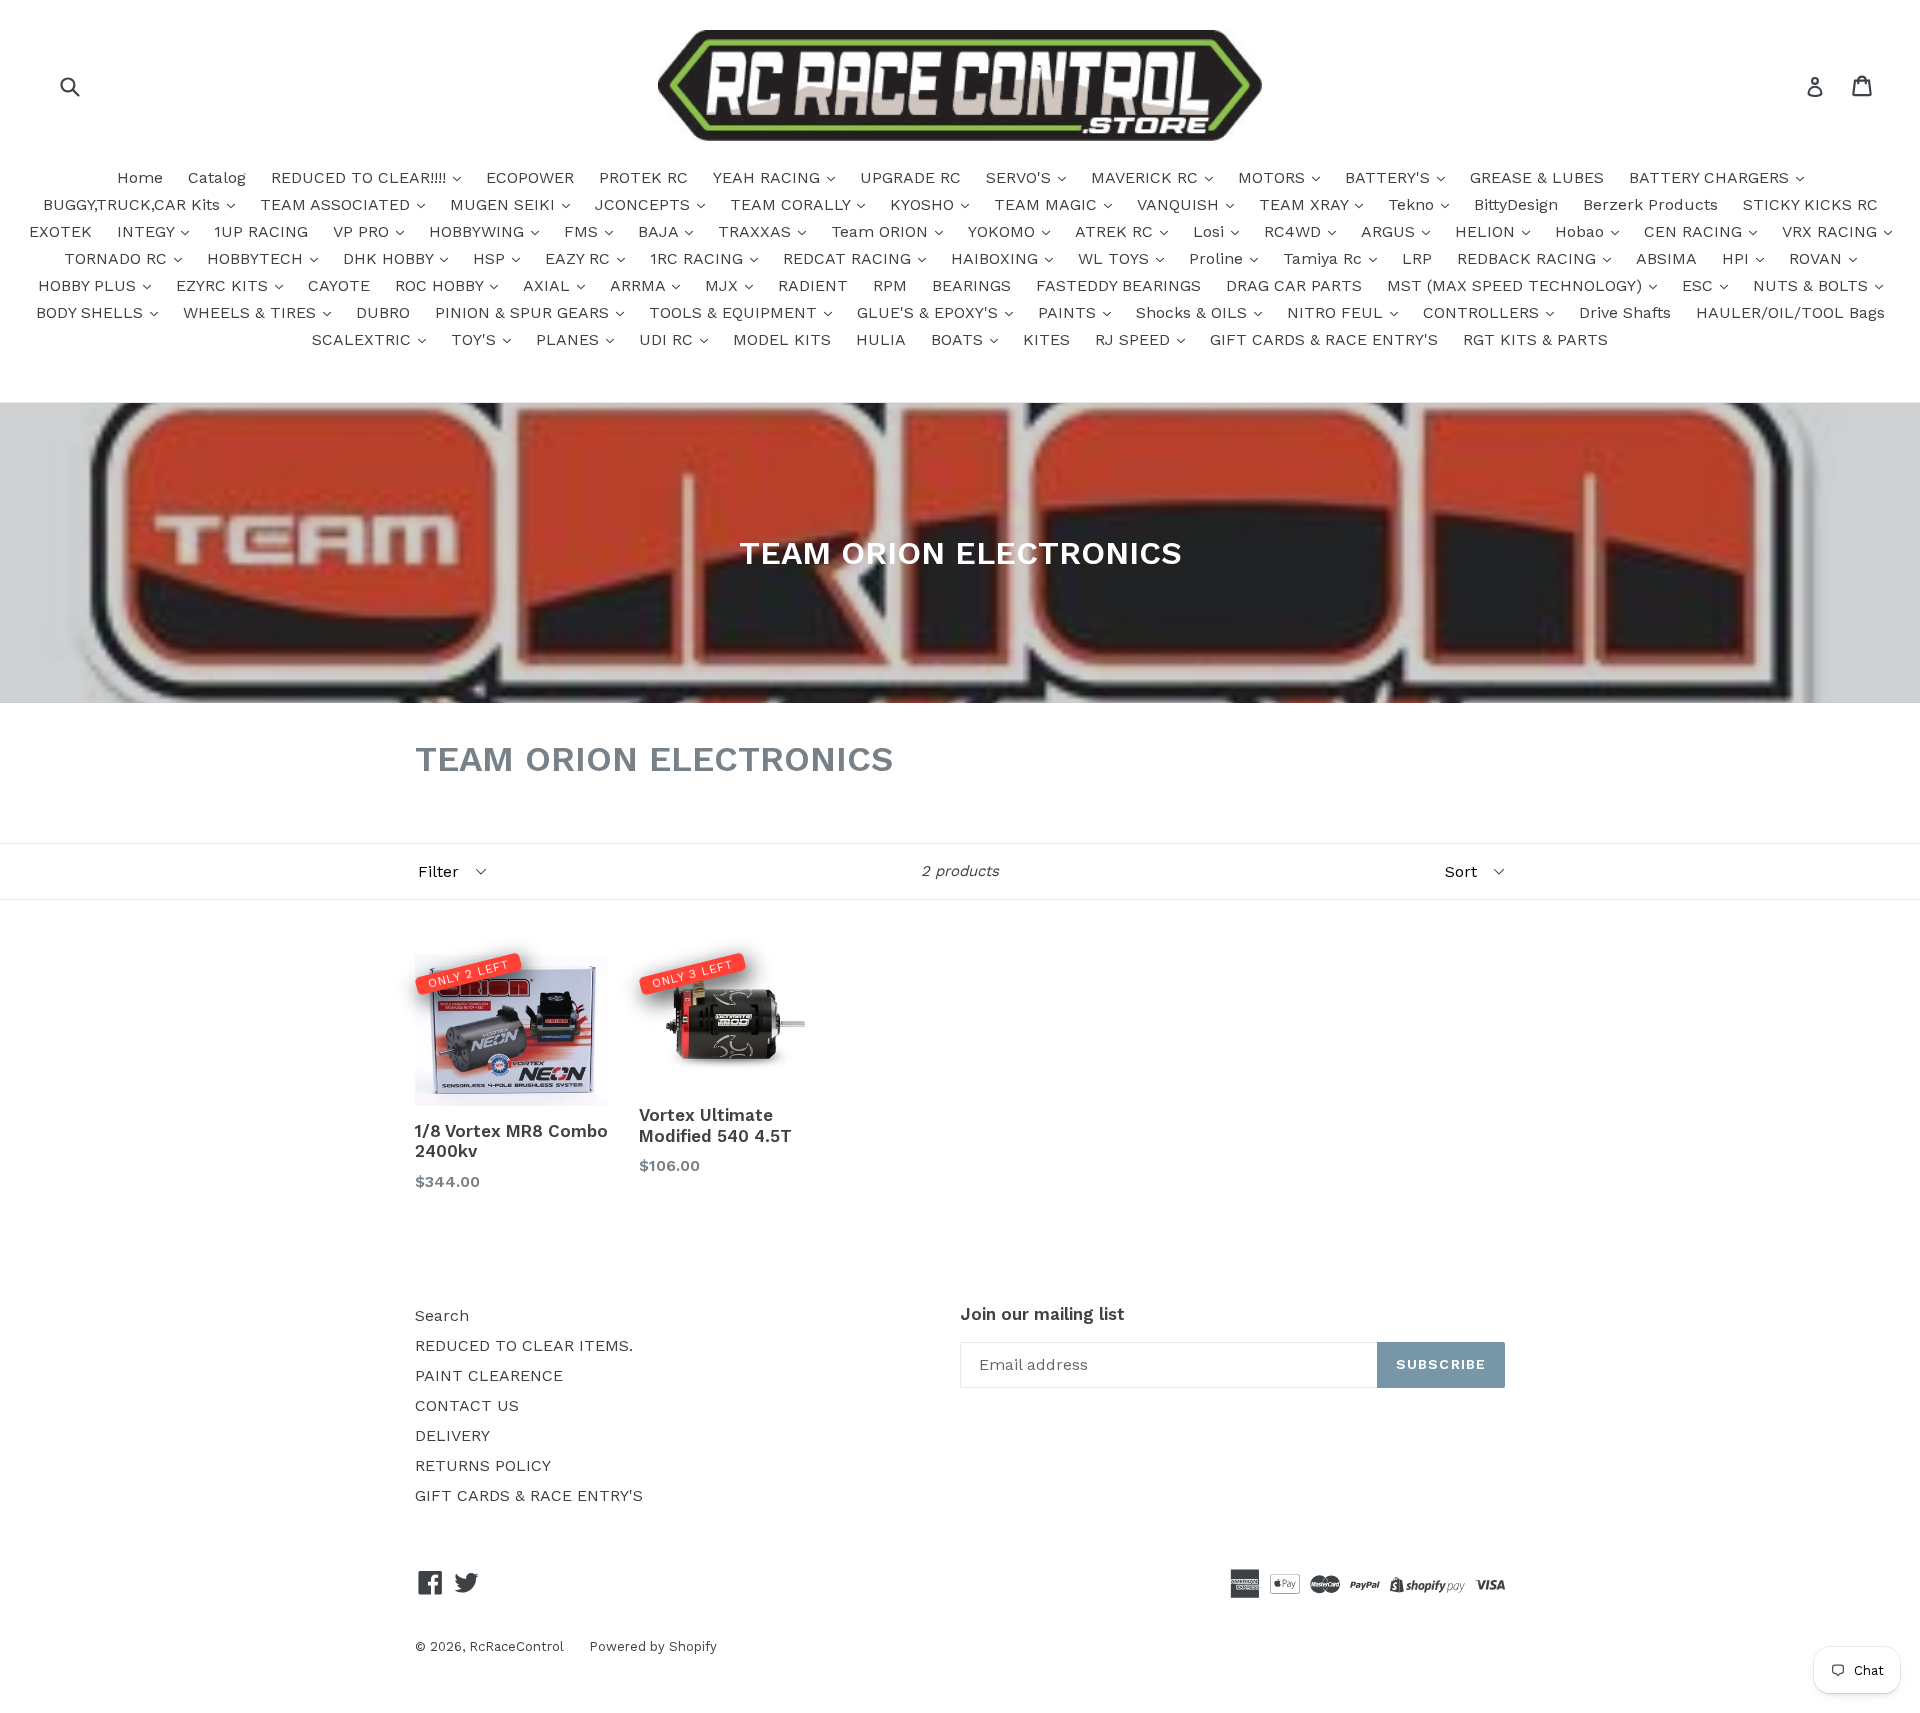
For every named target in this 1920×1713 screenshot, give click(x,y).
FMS (583, 231)
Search (442, 1315)
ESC (1700, 285)
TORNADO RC (118, 258)
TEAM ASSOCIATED (337, 204)
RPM (890, 285)
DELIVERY (452, 1435)
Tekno (1413, 204)
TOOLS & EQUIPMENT (735, 312)
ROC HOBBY (441, 285)
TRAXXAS (757, 231)
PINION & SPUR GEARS (524, 312)
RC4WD (1295, 231)
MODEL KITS (782, 339)
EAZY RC (580, 258)
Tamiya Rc (1325, 258)
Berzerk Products (1650, 204)
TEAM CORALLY (792, 204)
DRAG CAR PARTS (1294, 285)
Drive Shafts (1625, 312)
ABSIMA (1666, 258)
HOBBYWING (479, 231)
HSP (491, 258)
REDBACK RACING (1529, 258)
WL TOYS (1116, 258)
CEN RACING (1695, 231)
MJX (724, 285)
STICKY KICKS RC (1810, 204)
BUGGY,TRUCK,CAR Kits (134, 204)
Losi (1211, 231)
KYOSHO (924, 204)
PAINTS (1069, 312)
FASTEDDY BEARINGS (1118, 285)
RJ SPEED (1135, 339)
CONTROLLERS (1483, 312)
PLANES (570, 339)
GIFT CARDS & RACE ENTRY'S (1324, 339)
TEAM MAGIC (1048, 204)
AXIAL (549, 285)
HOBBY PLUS (89, 285)
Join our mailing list (1042, 1314)
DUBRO (383, 312)
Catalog (217, 177)
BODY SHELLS (92, 312)
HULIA (881, 339)
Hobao (1582, 231)
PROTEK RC (643, 177)
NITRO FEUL (1337, 312)
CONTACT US (467, 1405)
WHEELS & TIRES (252, 312)
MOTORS (1274, 177)
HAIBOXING (997, 258)
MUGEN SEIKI (505, 204)
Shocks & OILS (1194, 312)
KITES (1046, 339)
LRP (1417, 258)
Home (140, 177)
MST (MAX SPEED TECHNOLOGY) (1517, 285)
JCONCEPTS (645, 204)
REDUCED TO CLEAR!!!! (361, 177)
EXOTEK (60, 231)
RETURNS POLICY (483, 1465)
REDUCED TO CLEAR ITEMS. (524, 1345)
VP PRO (363, 231)
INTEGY (148, 231)
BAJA (660, 231)
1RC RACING (699, 258)
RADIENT (813, 285)
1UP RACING (261, 231)
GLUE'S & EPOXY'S (930, 312)
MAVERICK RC (1147, 177)
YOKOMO (1004, 231)
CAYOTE (339, 285)
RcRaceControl (516, 1646)
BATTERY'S (1390, 177)
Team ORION (882, 231)
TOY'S (476, 339)
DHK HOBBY (390, 258)
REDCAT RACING (849, 258)
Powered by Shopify (653, 1646)
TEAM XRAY (1306, 204)
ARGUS (1390, 231)
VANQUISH (1180, 204)
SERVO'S (1021, 177)
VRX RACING (1832, 231)
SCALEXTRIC (364, 339)
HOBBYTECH (257, 258)
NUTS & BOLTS (1813, 285)
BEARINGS (971, 285)
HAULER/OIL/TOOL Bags (1790, 312)
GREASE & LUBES (1537, 177)
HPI (1738, 258)
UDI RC (668, 339)
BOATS (959, 339)
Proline (1218, 258)
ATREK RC (1116, 231)
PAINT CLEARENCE (489, 1375)
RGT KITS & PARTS (1535, 339)
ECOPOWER (530, 177)
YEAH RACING (769, 177)
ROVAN (1818, 258)
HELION (1487, 231)
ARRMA (640, 285)
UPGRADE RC (910, 177)
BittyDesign (1516, 204)
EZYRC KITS (224, 285)
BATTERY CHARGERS (1711, 177)
